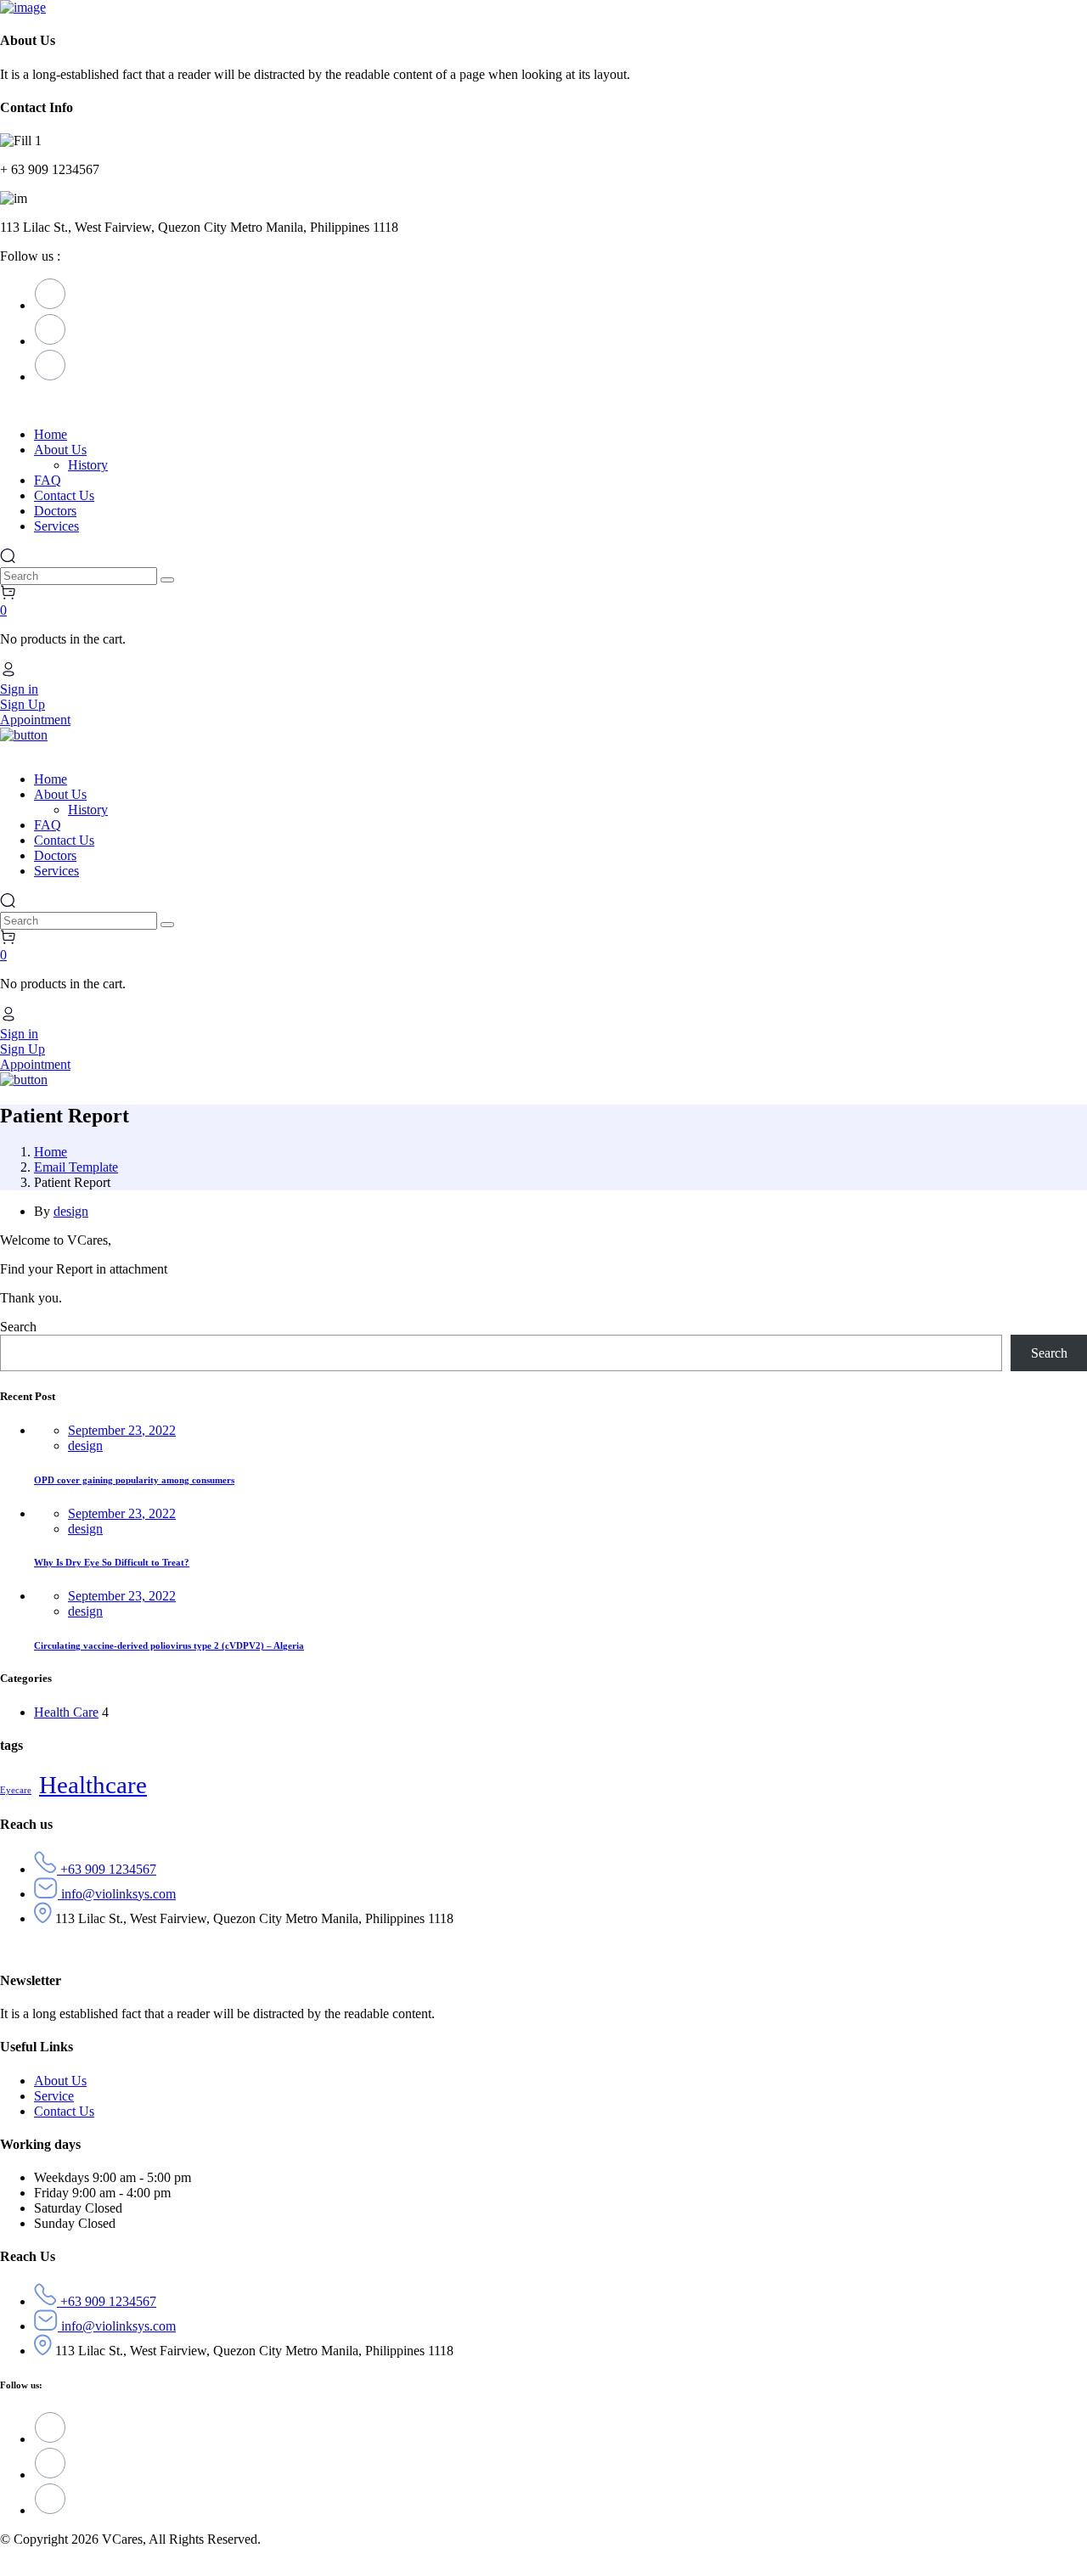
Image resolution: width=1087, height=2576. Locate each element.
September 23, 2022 (122, 1430)
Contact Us (64, 2111)
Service (54, 2096)
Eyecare (16, 1790)
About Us (60, 2081)
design (71, 1211)
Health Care (66, 1712)
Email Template (76, 1167)
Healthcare (93, 1785)
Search (18, 1327)
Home (51, 1152)
